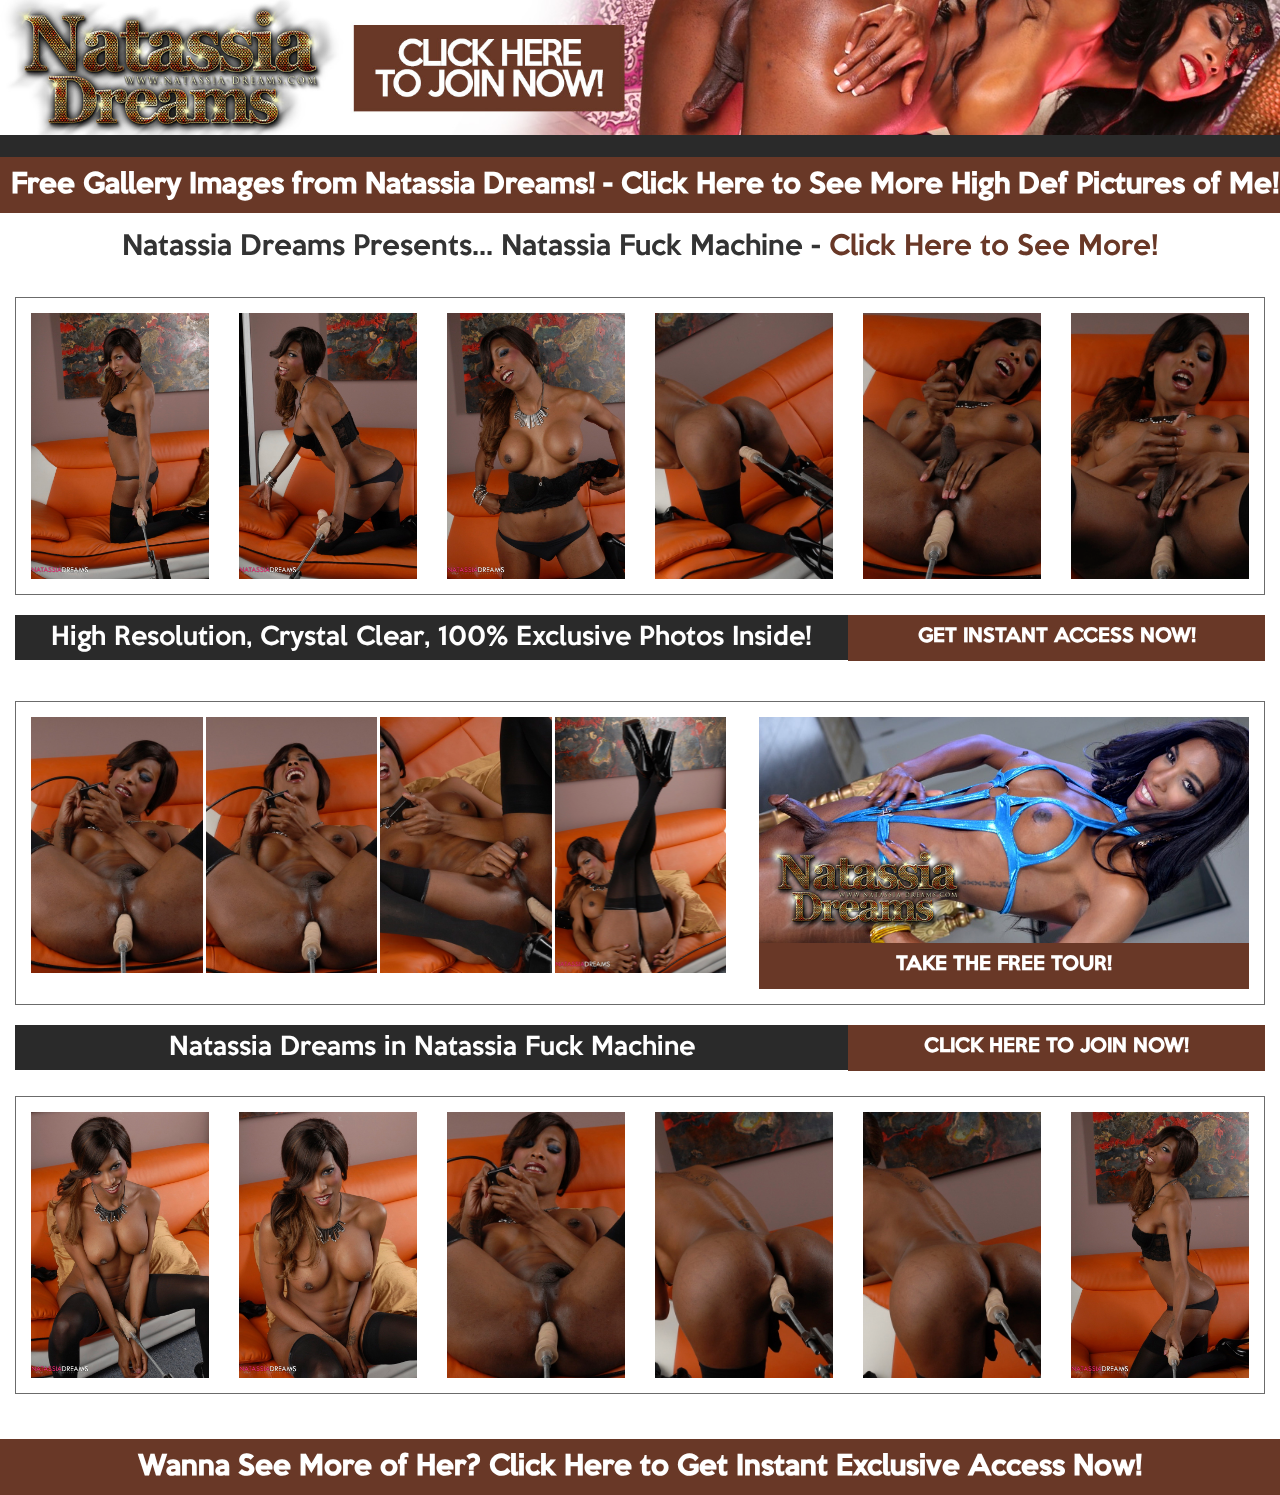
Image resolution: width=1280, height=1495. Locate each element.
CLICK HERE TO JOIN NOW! (1056, 1047)
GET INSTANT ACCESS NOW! (1057, 637)
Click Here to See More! (993, 247)
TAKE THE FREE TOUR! (1004, 965)
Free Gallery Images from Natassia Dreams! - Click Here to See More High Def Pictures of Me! (645, 185)
